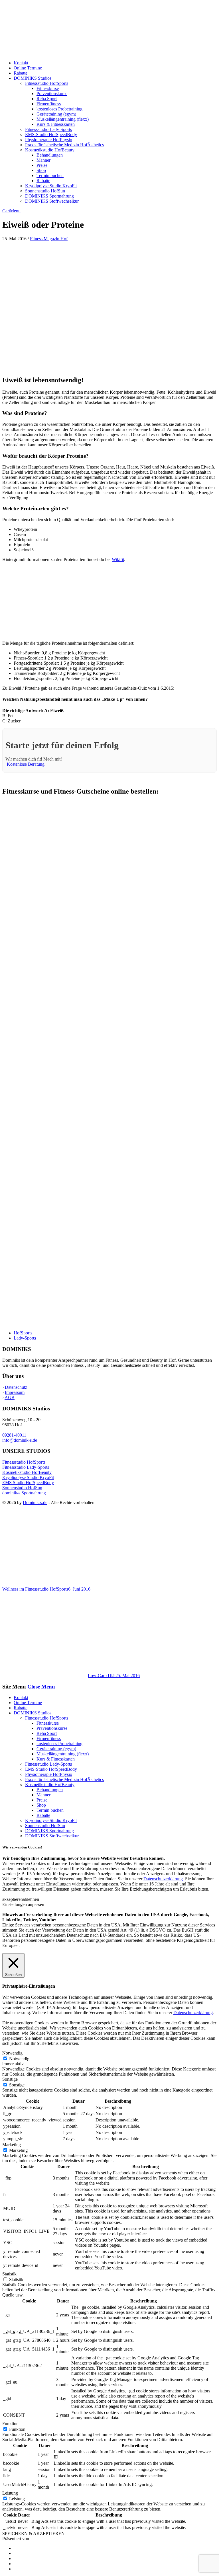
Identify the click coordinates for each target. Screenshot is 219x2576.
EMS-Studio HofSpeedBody (51, 134)
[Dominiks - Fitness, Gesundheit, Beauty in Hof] (63, 53)
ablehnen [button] (31, 1899)
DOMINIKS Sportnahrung (49, 196)
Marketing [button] (12, 2145)
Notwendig (19, 2059)
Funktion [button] (10, 2424)
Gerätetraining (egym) (56, 114)
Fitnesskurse (48, 88)
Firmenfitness (49, 104)
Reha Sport (47, 99)
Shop (41, 170)
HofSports (23, 1333)
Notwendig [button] (12, 2053)
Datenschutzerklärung (163, 1879)
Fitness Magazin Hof (49, 239)
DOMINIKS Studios (33, 78)
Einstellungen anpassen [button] (23, 1904)
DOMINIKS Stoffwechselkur (52, 201)
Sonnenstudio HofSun (45, 191)
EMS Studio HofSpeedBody (28, 1483)
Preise (42, 165)
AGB (10, 1397)
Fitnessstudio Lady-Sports (48, 129)
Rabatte (21, 73)
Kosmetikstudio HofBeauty (50, 150)
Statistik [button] (9, 2274)
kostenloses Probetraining (59, 109)
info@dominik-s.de (20, 1440)
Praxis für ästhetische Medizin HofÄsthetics (64, 145)
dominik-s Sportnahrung (24, 1493)
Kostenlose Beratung (26, 764)
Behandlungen (50, 155)
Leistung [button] (10, 2493)
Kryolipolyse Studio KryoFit (51, 186)
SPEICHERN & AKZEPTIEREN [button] (34, 2533)
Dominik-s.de (35, 1502)
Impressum (15, 1392)
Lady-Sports (25, 1338)
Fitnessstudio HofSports (47, 83)
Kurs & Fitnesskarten (56, 124)
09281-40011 (14, 1435)
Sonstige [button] (10, 2079)
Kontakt (21, 63)
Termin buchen (50, 175)
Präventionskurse (52, 94)
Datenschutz (16, 1387)
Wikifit (118, 559)
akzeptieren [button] (13, 1899)
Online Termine (28, 68)
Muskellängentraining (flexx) (63, 119)
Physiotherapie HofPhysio (49, 140)
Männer (43, 160)
